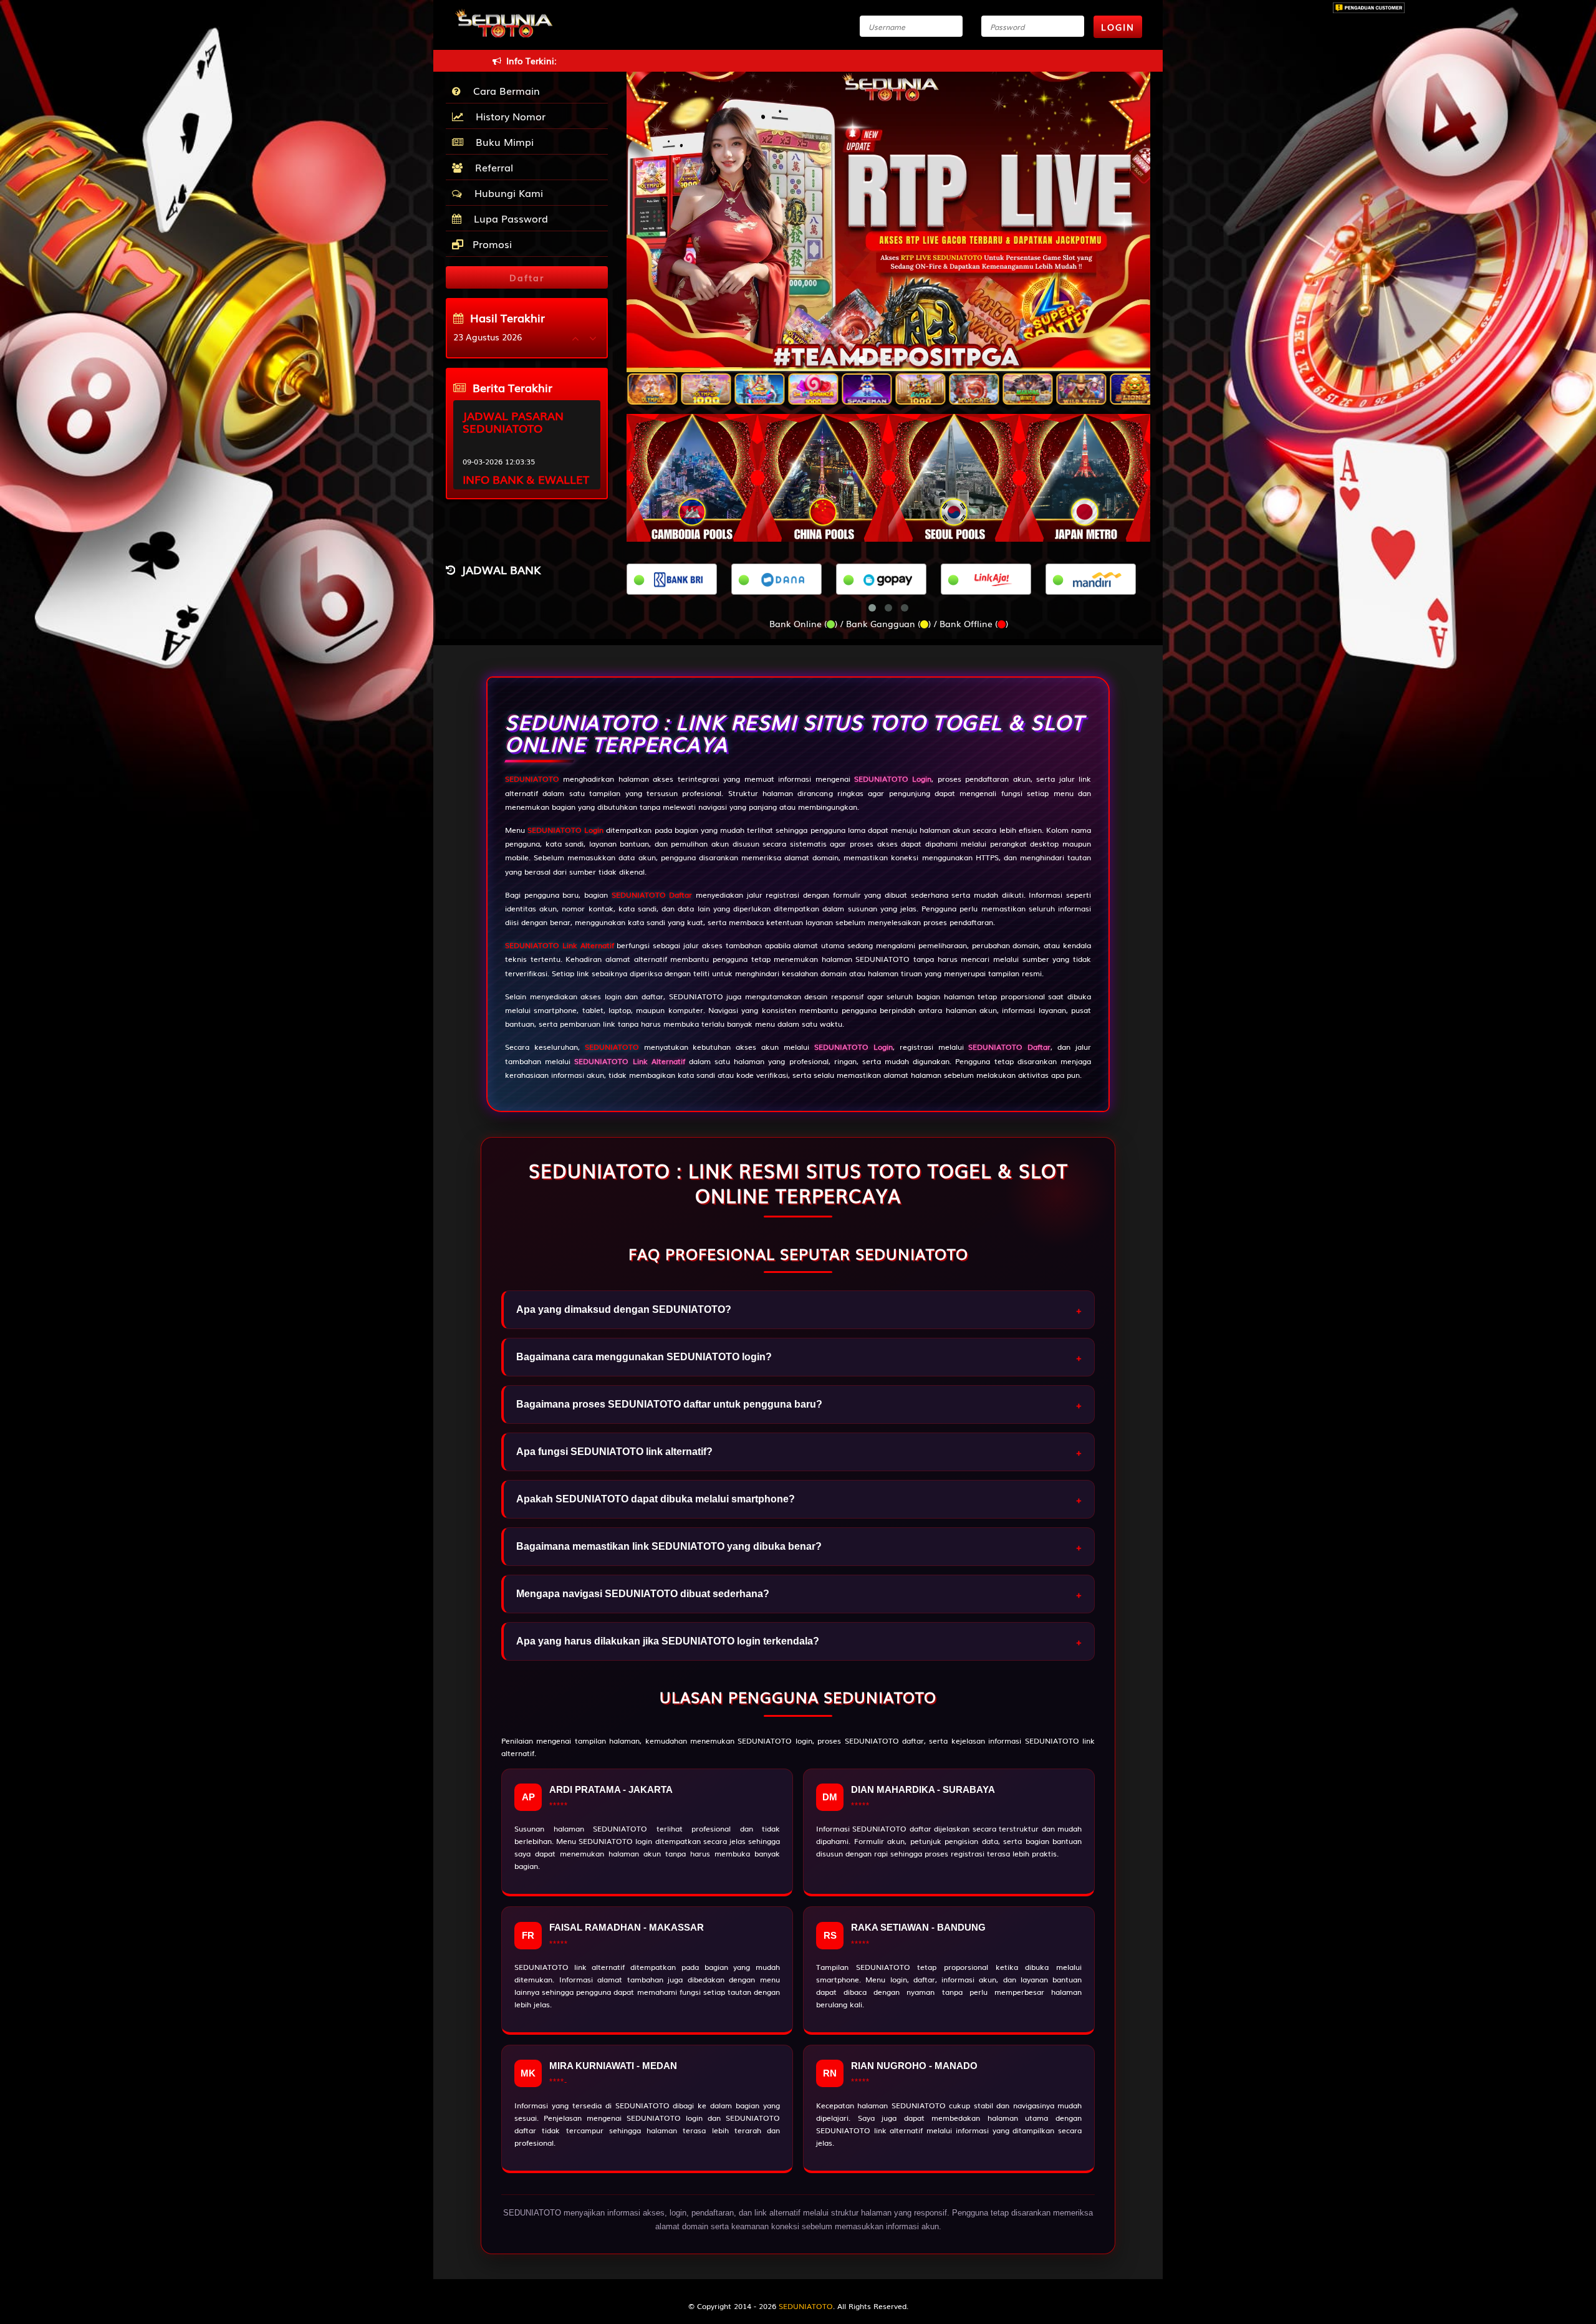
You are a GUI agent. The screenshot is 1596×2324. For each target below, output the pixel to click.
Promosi (491, 244)
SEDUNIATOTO (532, 779)
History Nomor (507, 116)
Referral (491, 167)
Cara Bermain (503, 90)
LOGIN (1118, 27)
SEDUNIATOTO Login (565, 830)
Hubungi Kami (506, 193)
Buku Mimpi (502, 142)
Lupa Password (508, 218)
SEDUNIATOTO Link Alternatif (560, 945)
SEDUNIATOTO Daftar (652, 895)
